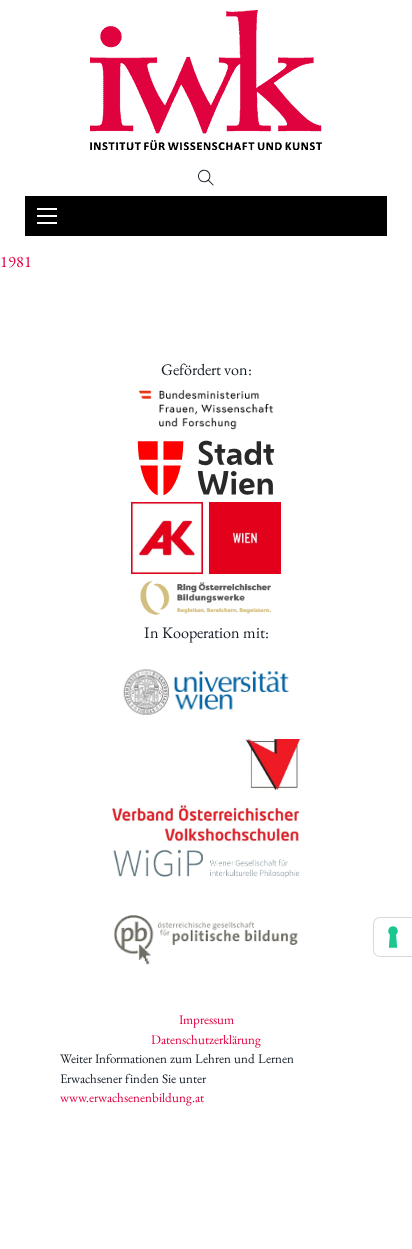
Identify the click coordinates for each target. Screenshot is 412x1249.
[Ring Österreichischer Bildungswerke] (206, 597)
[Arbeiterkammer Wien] (206, 538)
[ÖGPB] (205, 936)
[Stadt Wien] (206, 468)
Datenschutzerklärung (206, 1039)
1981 (16, 261)
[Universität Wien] (205, 692)
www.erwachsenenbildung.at (132, 1097)
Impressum (206, 1019)
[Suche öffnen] (206, 178)
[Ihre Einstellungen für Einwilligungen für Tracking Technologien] (393, 937)
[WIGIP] (205, 865)
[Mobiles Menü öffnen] (47, 216)
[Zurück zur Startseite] (206, 80)
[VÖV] (205, 791)
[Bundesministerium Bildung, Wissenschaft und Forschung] (206, 408)
